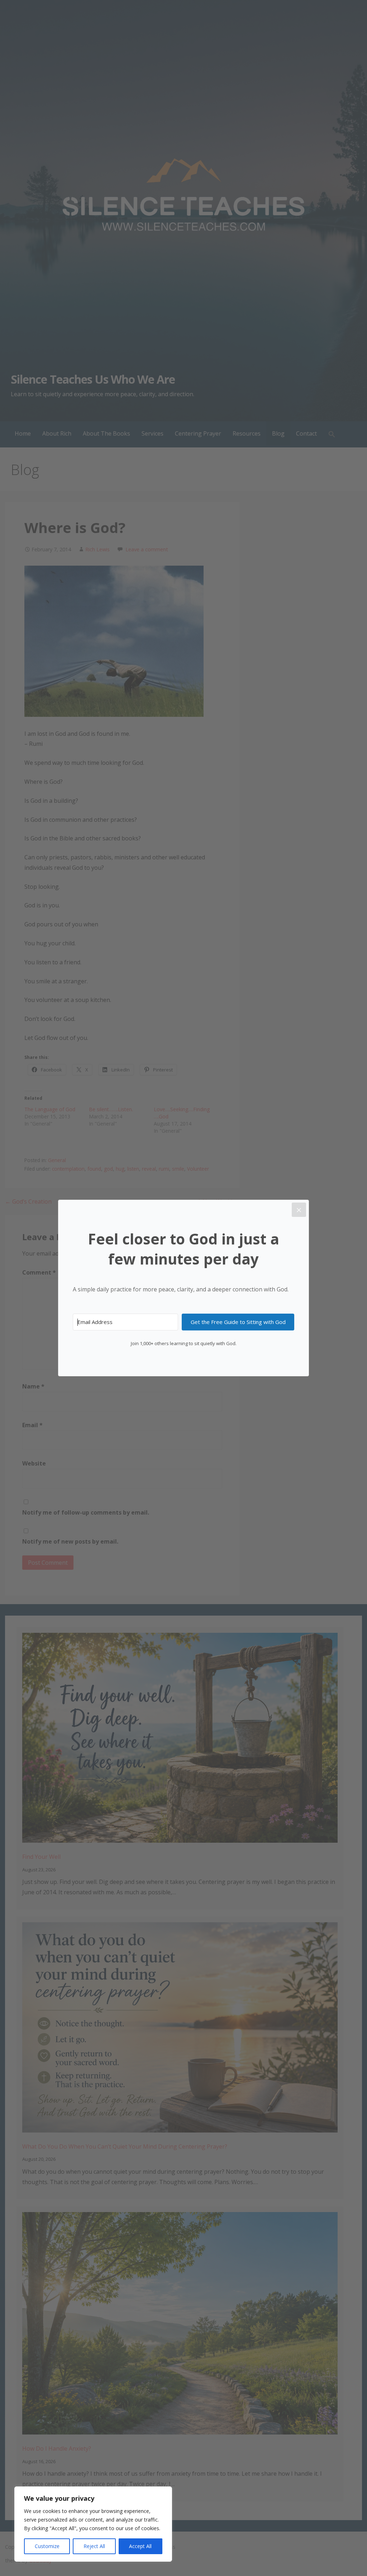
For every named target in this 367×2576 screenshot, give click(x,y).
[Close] (299, 1210)
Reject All (94, 2546)
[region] (93, 2524)
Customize (47, 2546)
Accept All (140, 2546)
